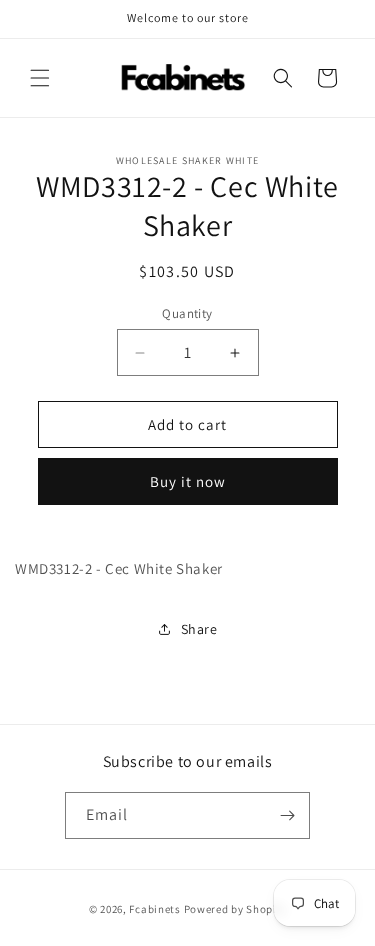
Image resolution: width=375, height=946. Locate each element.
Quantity (187, 313)
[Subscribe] (287, 815)
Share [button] (199, 629)
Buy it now (188, 481)
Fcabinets (154, 909)
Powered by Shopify (235, 909)
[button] (40, 78)
